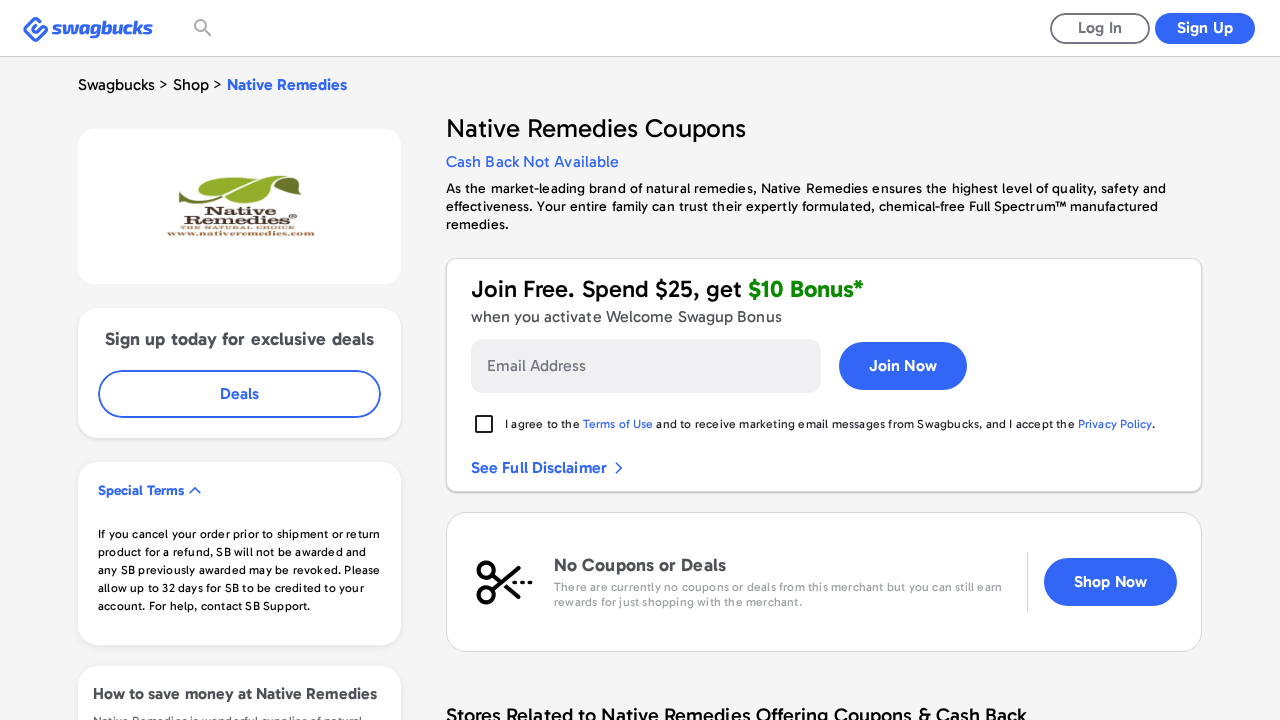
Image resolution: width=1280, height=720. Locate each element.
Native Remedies (287, 84)
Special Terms (141, 490)
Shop (191, 84)
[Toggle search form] (205, 28)
